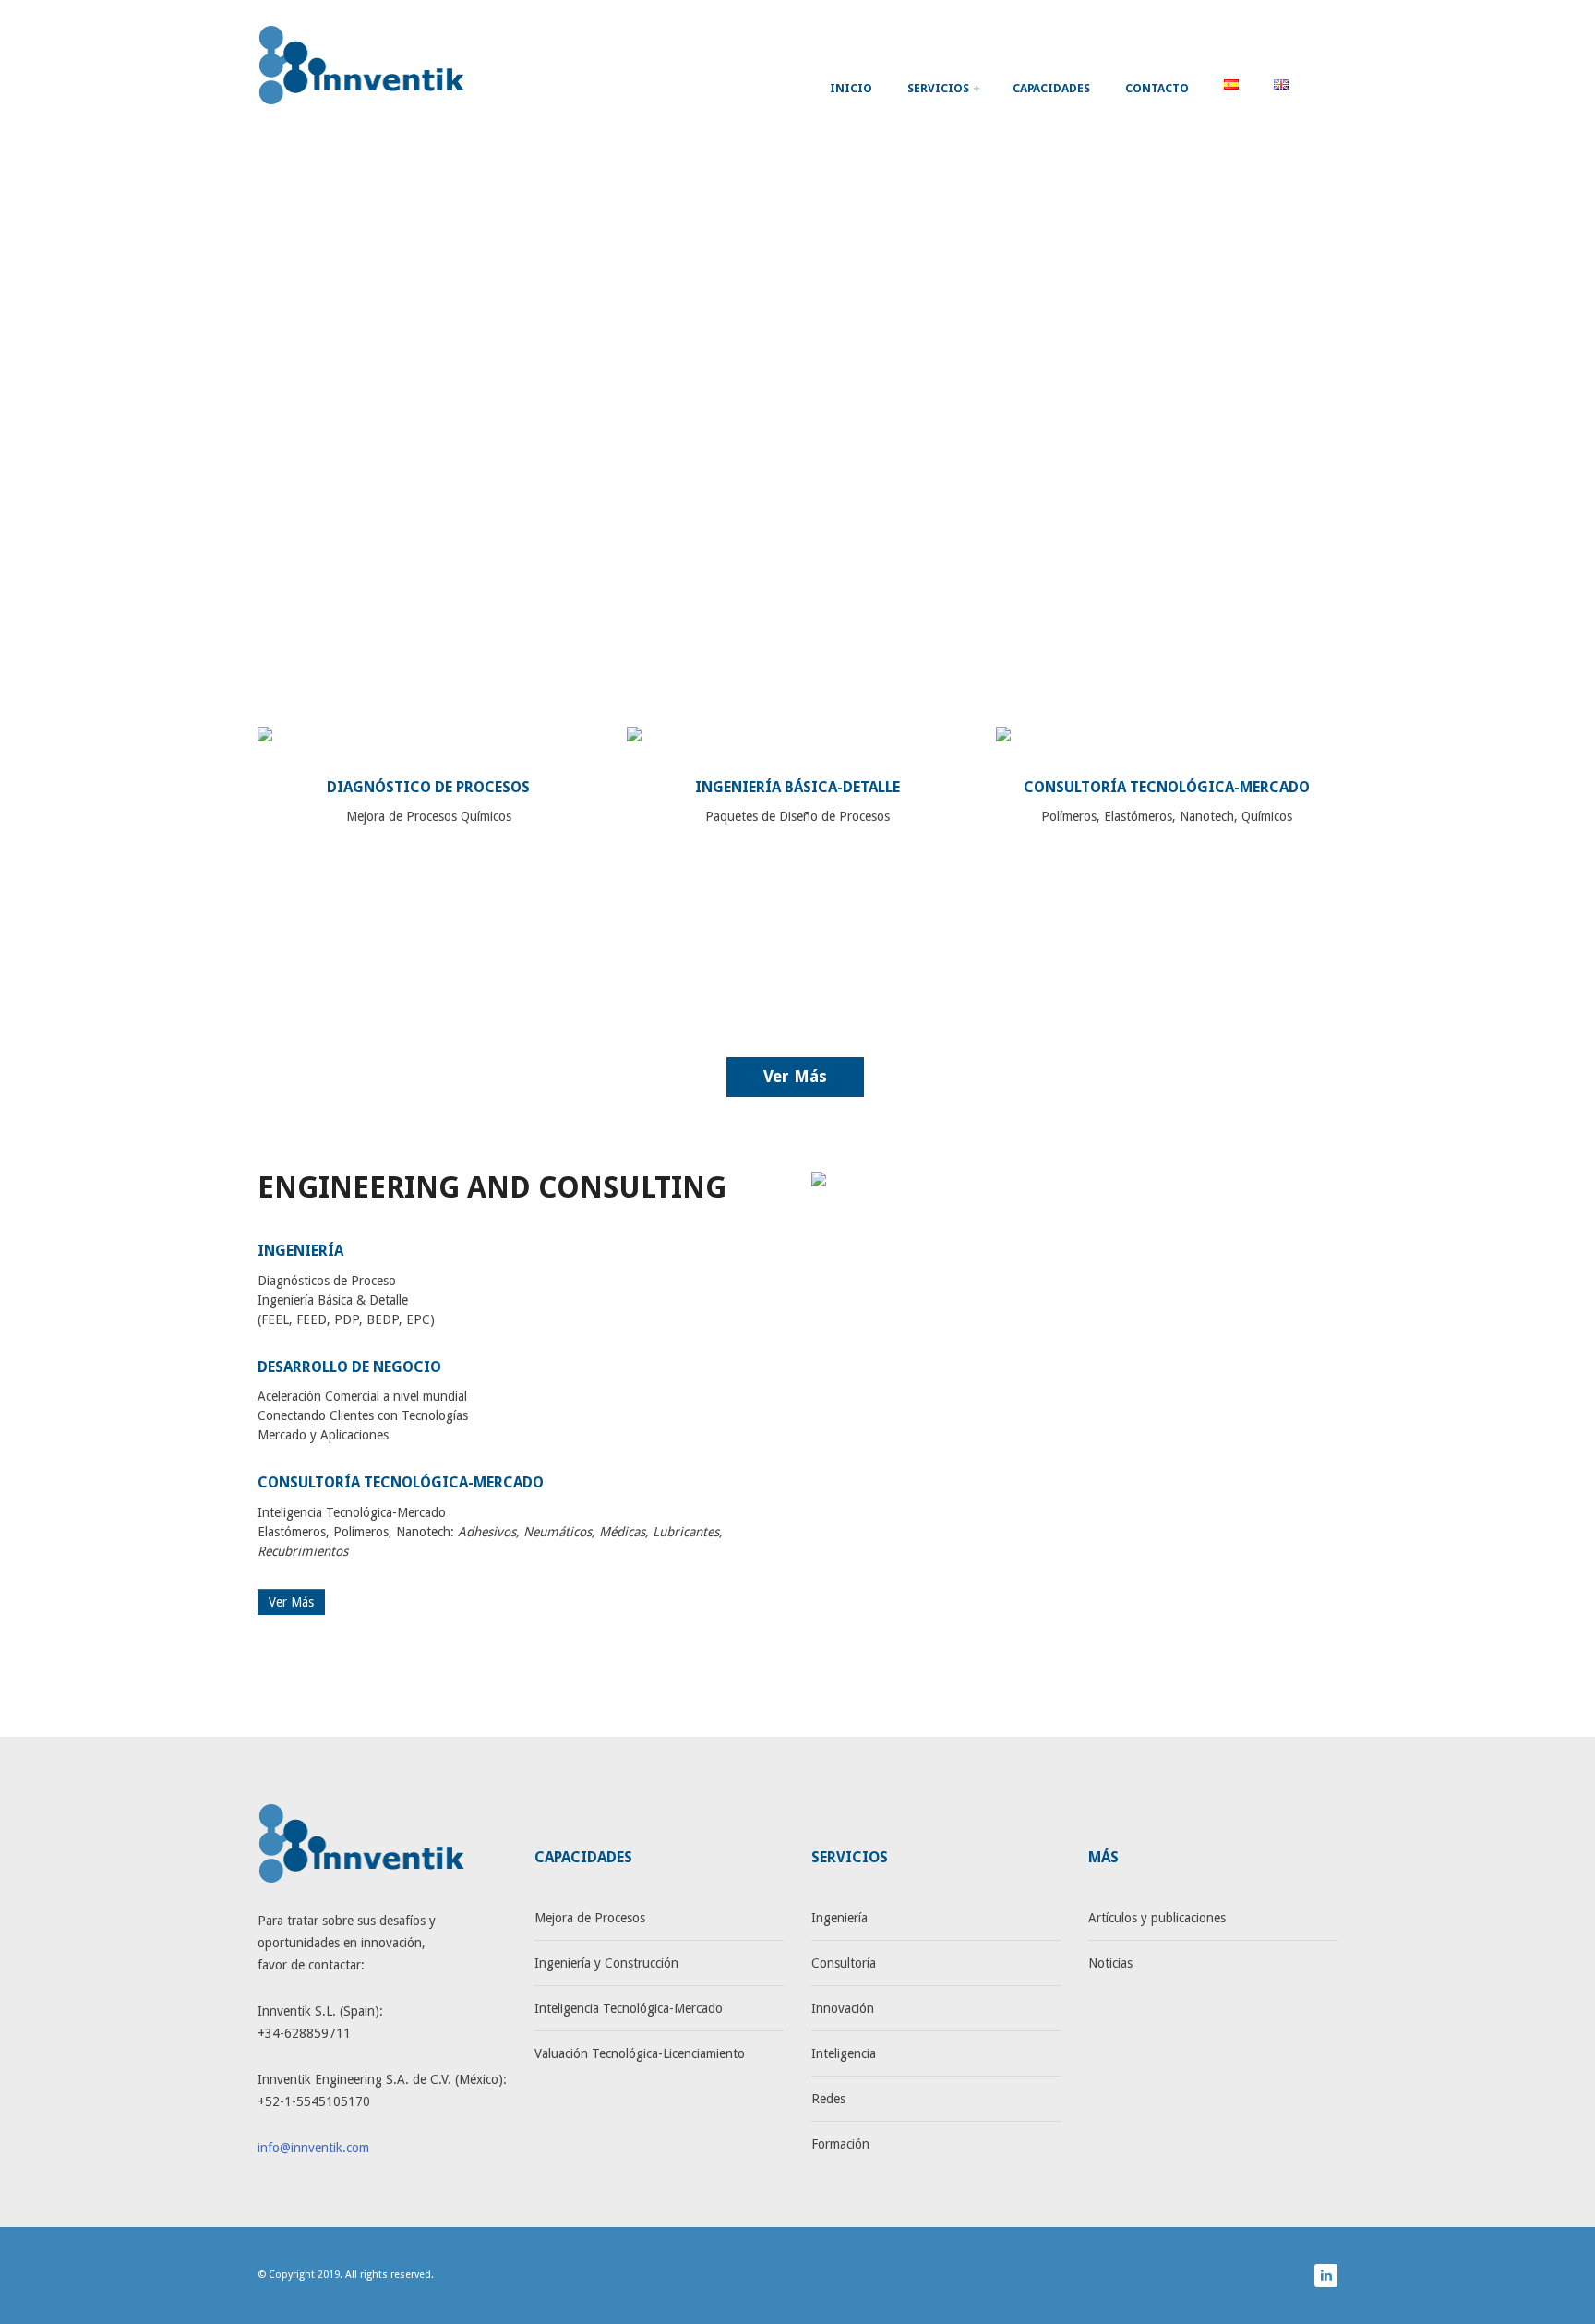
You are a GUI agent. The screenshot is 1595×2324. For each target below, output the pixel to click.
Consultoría (844, 1963)
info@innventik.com (313, 2148)
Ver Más (795, 1076)
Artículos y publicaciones (1157, 1918)
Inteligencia (844, 2053)
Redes (828, 2099)
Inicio (851, 88)
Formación (840, 2144)
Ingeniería (839, 1918)
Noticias (1110, 1963)
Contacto (1157, 88)
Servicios (940, 88)
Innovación (843, 2008)
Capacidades (1051, 88)
